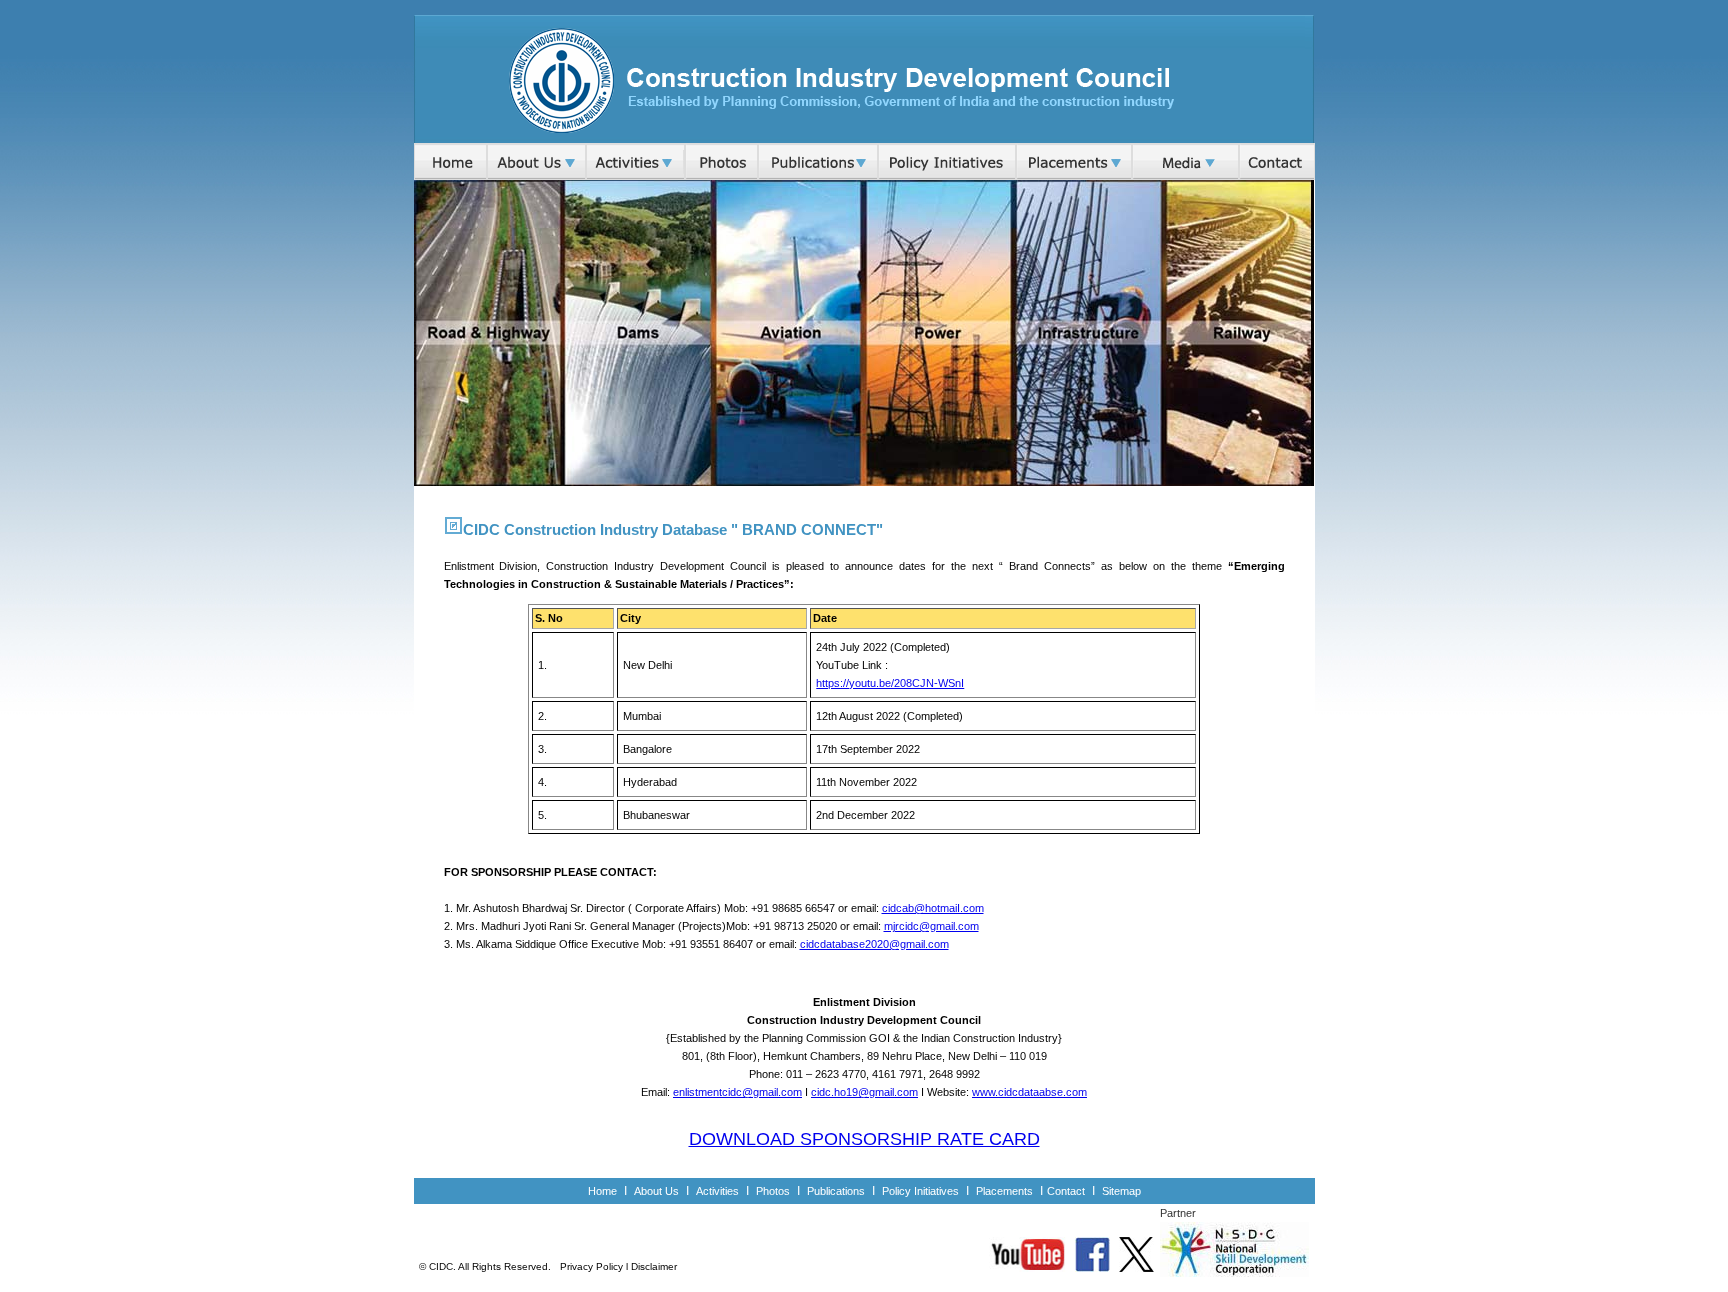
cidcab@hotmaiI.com (933, 908)
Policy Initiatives (920, 1191)
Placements (1006, 1191)
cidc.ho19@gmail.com (864, 1092)
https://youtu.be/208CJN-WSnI (890, 683)
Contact (1066, 1191)
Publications (836, 1191)
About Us (656, 1191)
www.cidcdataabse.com (1029, 1092)
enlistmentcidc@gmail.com (737, 1092)
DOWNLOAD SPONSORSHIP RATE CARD (864, 1139)
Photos (773, 1191)
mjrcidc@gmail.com (931, 926)
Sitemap (1121, 1191)
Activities (717, 1191)
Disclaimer (654, 1266)
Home (602, 1191)
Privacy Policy (591, 1266)
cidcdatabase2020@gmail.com (874, 944)
